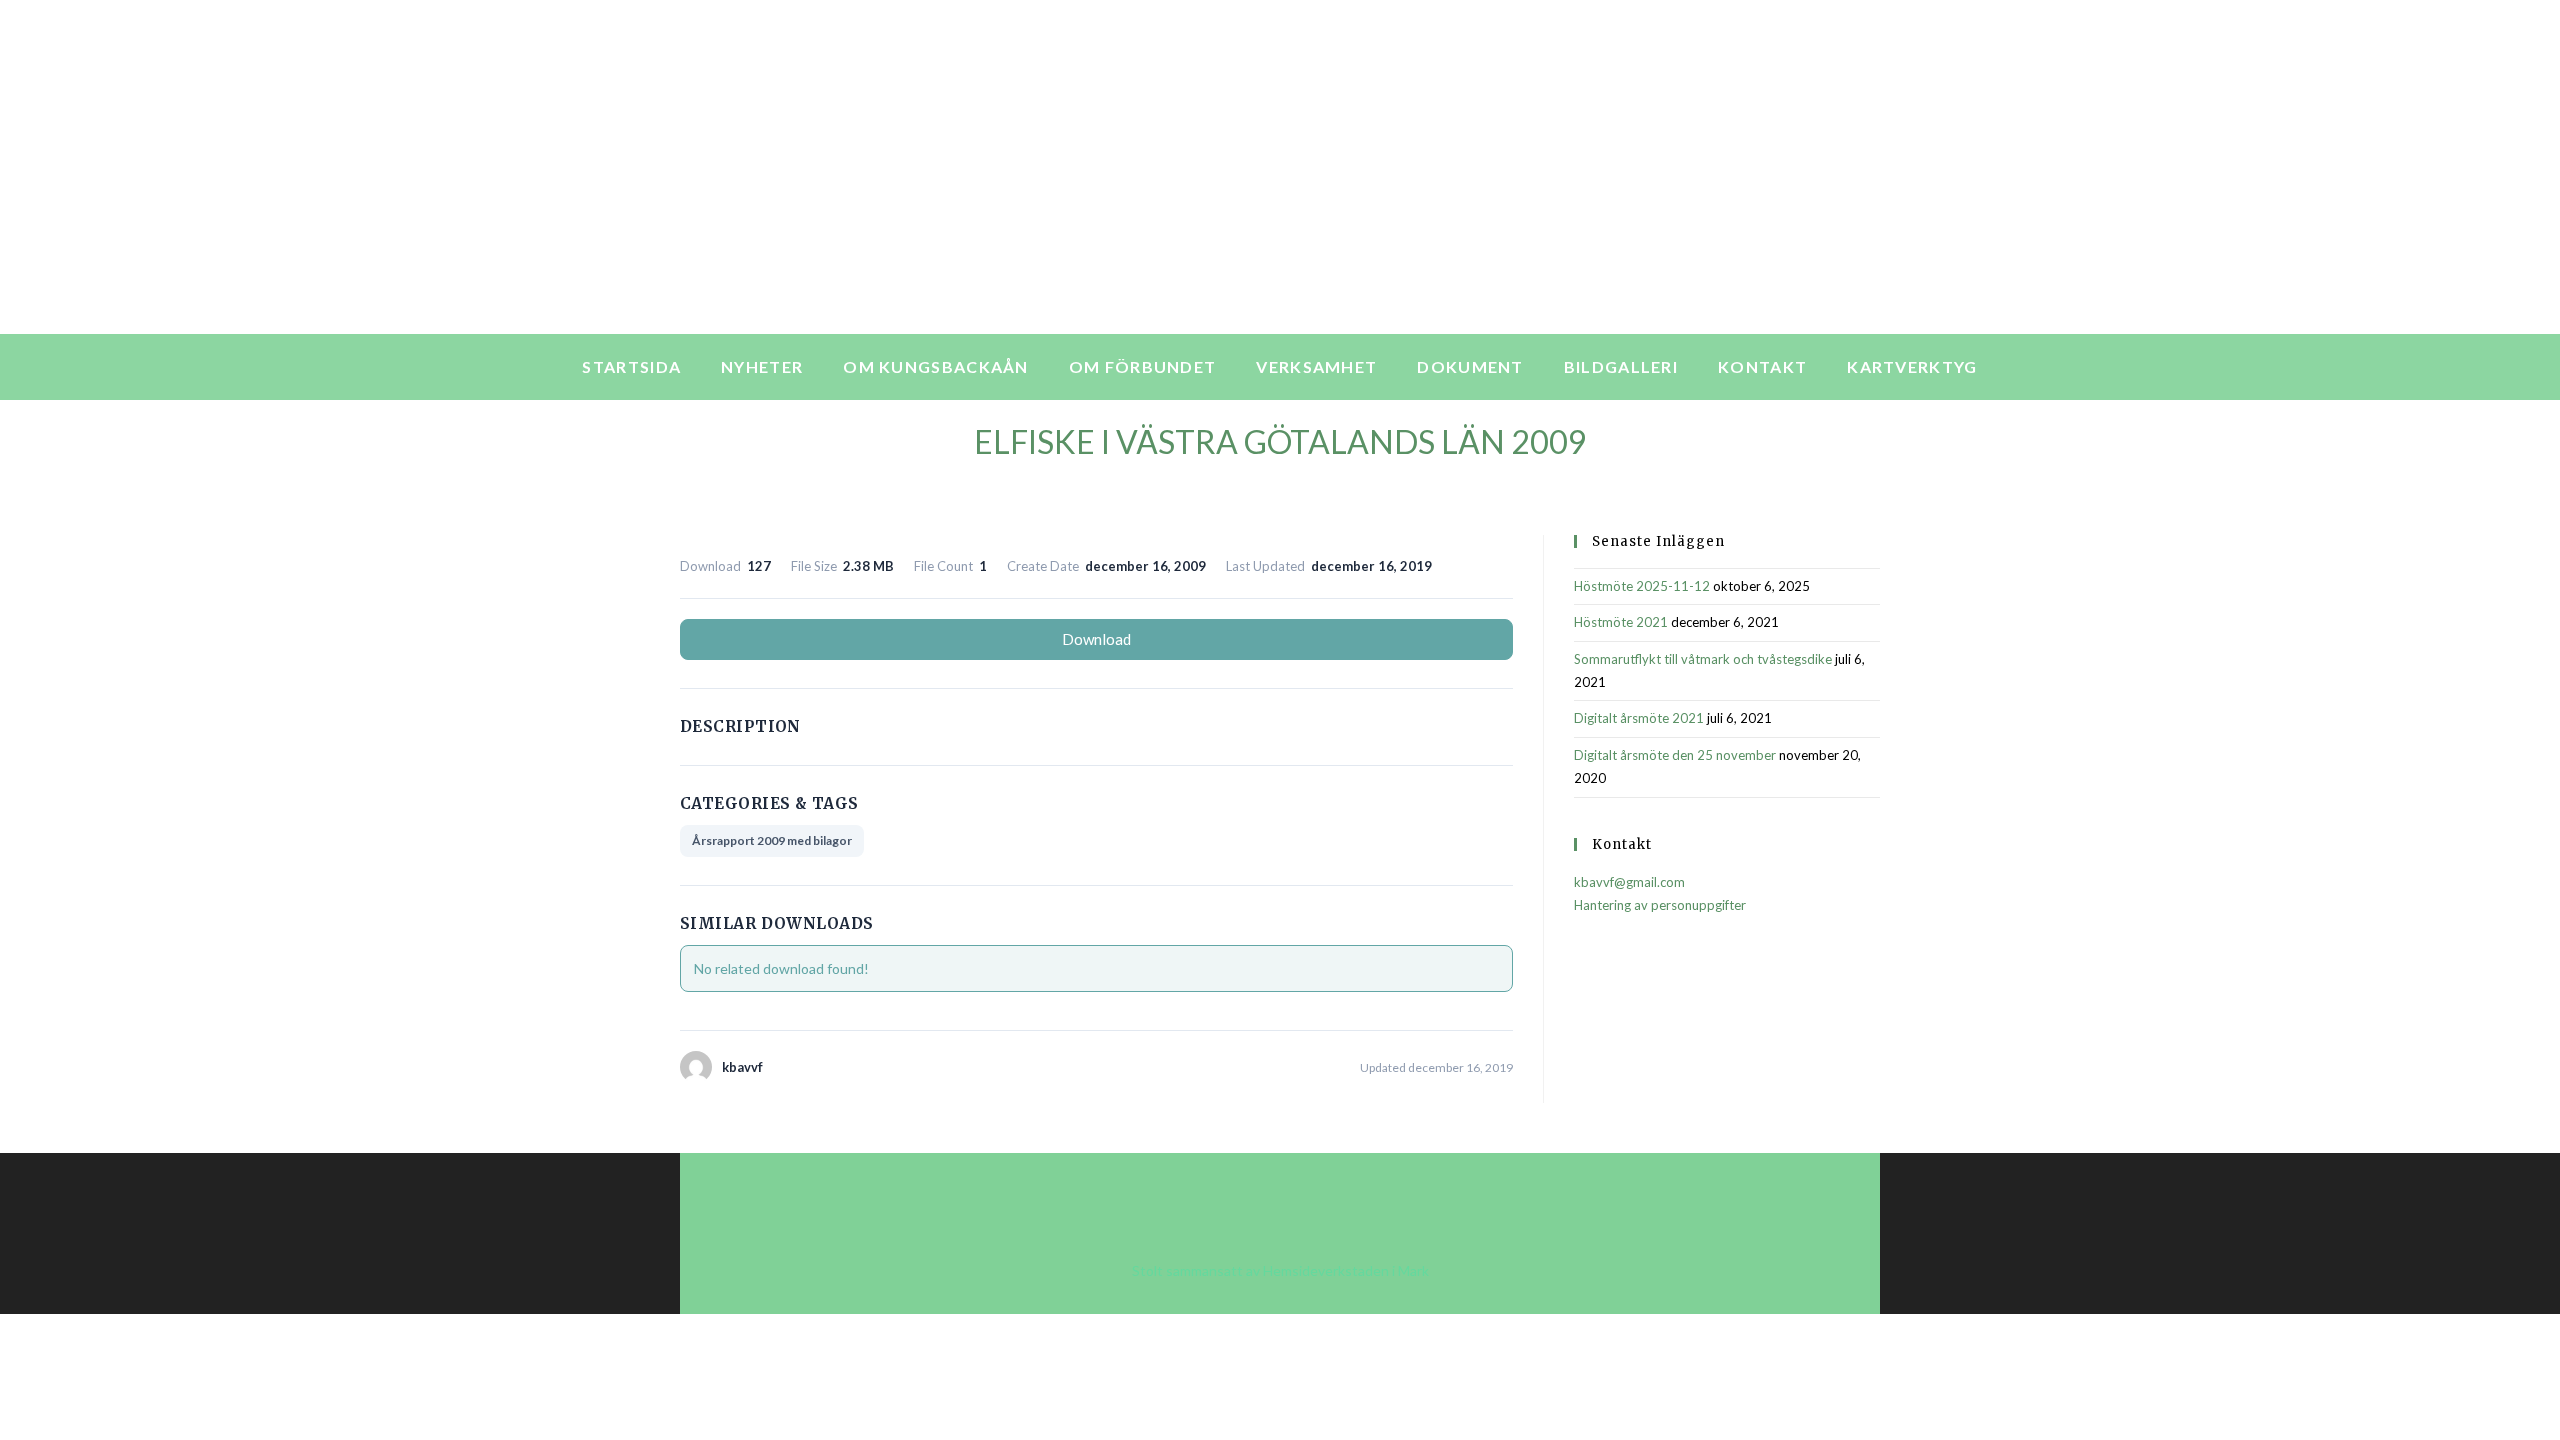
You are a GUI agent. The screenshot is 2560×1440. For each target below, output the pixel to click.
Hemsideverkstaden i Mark (1346, 1270)
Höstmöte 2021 (1621, 622)
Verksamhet (1316, 366)
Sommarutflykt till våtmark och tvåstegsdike (1703, 659)
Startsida (631, 366)
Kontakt (1762, 366)
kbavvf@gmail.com (1629, 882)
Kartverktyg (1912, 366)
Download (1096, 639)
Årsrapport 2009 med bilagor (772, 840)
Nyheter (762, 366)
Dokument (1470, 366)
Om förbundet (1143, 366)
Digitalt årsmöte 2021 (1639, 718)
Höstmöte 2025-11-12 (1642, 586)
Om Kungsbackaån (936, 366)
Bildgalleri (1621, 366)
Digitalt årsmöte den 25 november (1675, 755)
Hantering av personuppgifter (1660, 905)
